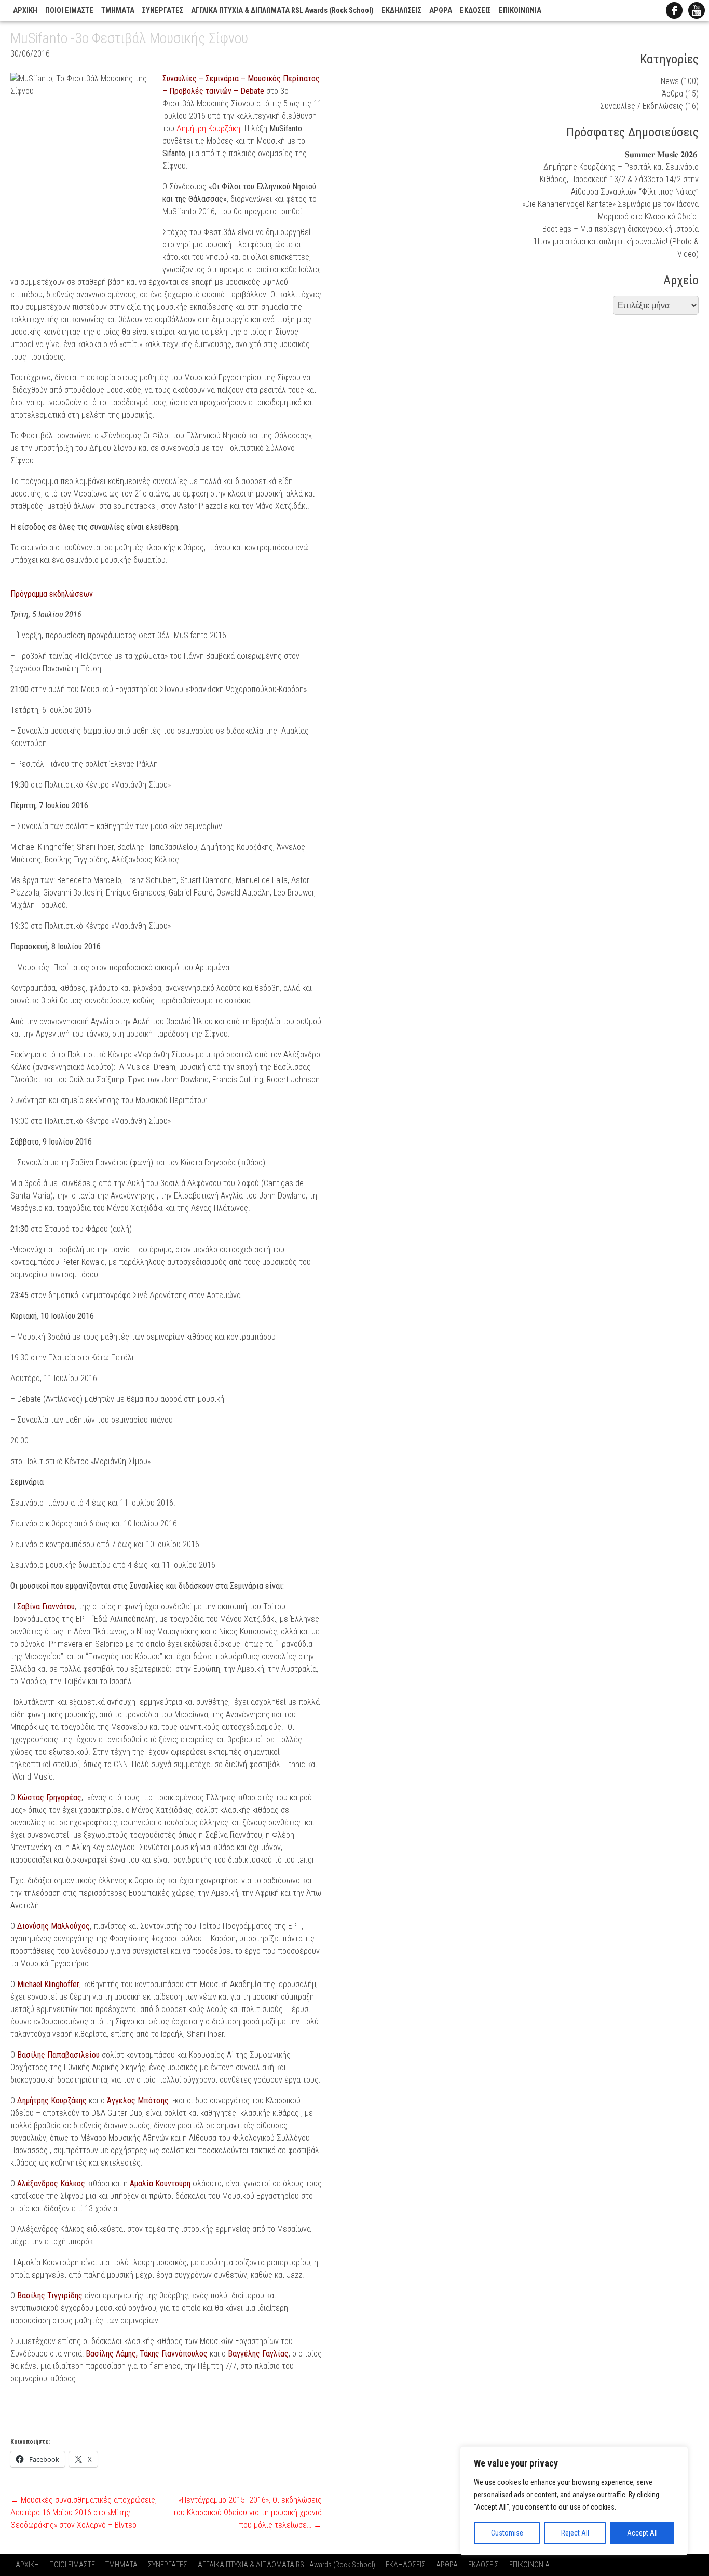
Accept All (642, 2533)
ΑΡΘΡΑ (441, 11)
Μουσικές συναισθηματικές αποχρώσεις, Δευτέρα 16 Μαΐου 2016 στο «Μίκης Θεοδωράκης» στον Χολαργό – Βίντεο (84, 2512)
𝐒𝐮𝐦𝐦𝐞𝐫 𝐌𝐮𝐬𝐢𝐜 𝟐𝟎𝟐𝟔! (662, 154)
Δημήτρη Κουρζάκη (208, 128)
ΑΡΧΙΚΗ (25, 11)
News (670, 81)
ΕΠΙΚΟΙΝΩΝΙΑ (520, 11)
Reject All (575, 2533)
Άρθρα (672, 94)
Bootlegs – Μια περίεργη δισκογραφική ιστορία (621, 229)
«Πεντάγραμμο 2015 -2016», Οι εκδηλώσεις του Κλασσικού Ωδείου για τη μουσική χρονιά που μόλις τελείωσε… (247, 2512)
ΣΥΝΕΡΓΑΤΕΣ (163, 11)
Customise (507, 2533)
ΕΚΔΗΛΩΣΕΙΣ (401, 11)
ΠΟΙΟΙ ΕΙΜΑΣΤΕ (69, 11)
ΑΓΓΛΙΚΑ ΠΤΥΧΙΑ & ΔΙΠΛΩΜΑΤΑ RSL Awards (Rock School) (282, 11)
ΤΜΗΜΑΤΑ (118, 11)
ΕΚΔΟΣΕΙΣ (475, 11)
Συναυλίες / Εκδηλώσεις (642, 106)
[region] (574, 2501)
